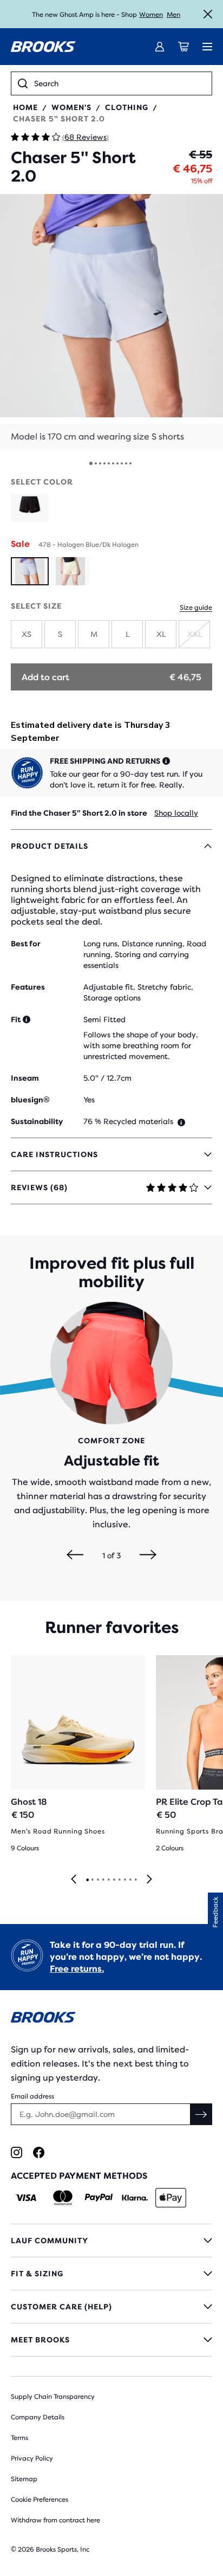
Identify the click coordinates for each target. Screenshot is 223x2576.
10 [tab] (135, 1880)
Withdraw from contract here (55, 2520)
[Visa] (26, 2198)
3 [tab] (97, 1880)
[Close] (208, 14)
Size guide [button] (196, 608)
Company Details (38, 2417)
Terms (19, 2438)
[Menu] (207, 47)
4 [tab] (103, 1880)
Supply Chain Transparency (53, 2397)
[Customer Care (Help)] (111, 2307)
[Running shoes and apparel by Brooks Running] (43, 47)
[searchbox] (120, 83)
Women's (71, 107)
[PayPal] (99, 2198)
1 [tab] (87, 1880)
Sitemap (24, 2479)
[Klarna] (135, 2198)
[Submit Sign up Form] (201, 2114)
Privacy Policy (32, 2458)
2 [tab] (92, 1880)
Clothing (127, 107)
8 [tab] (124, 1880)
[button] (111, 322)
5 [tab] (108, 1880)
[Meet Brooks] (111, 2340)
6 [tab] (114, 1880)
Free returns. (77, 1969)
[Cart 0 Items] (183, 47)
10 (130, 463)
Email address (32, 2096)
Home (25, 107)
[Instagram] (17, 2152)
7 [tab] (119, 1880)
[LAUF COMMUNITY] (111, 2241)
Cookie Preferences (40, 2500)
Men (173, 15)
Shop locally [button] (176, 813)
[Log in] (160, 47)
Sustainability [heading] (37, 1121)
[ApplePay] (171, 2198)
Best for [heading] (26, 944)
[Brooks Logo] (111, 2019)
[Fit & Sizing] (111, 2274)
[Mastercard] (63, 2198)
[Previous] (75, 1555)
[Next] (148, 1555)
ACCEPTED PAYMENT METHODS (79, 2176)
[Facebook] (39, 2152)
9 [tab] (130, 1880)
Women (151, 15)
